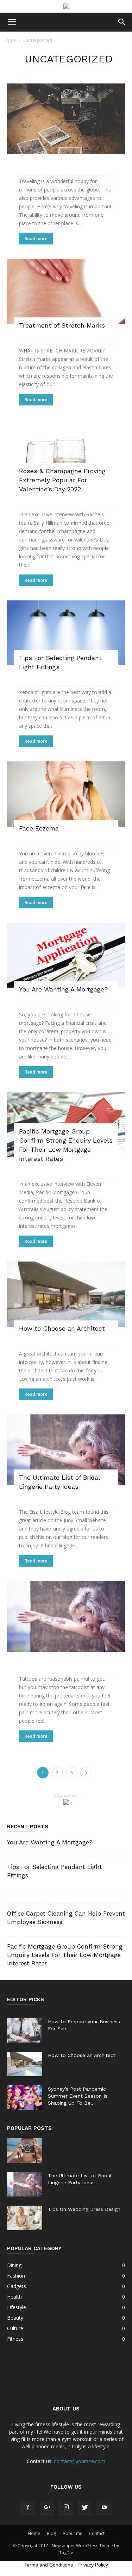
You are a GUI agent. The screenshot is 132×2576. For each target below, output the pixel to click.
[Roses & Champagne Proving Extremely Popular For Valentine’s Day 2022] (66, 454)
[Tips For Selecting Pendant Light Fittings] (66, 633)
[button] (122, 22)
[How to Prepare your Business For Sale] (25, 2030)
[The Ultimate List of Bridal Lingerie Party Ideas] (66, 1450)
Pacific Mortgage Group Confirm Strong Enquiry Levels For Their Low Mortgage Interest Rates (65, 1955)
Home (10, 40)
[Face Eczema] (66, 794)
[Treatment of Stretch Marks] (66, 291)
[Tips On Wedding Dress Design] (25, 2218)
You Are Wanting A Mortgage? (64, 989)
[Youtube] (104, 2508)
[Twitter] (85, 2508)
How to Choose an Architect (62, 1328)
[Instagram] (66, 2508)
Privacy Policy (93, 2565)
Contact (97, 2533)
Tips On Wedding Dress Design (84, 2209)
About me (73, 2533)
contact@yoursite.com (80, 2461)
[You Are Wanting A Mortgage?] (66, 955)
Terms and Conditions (49, 2565)
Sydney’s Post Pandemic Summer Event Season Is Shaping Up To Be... (78, 2096)
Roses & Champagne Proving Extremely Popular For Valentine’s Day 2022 (62, 480)
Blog (51, 2533)
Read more (36, 239)
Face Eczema (39, 828)
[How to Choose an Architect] (66, 1294)
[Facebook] (28, 2508)
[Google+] (47, 2508)
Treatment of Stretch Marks (62, 325)
